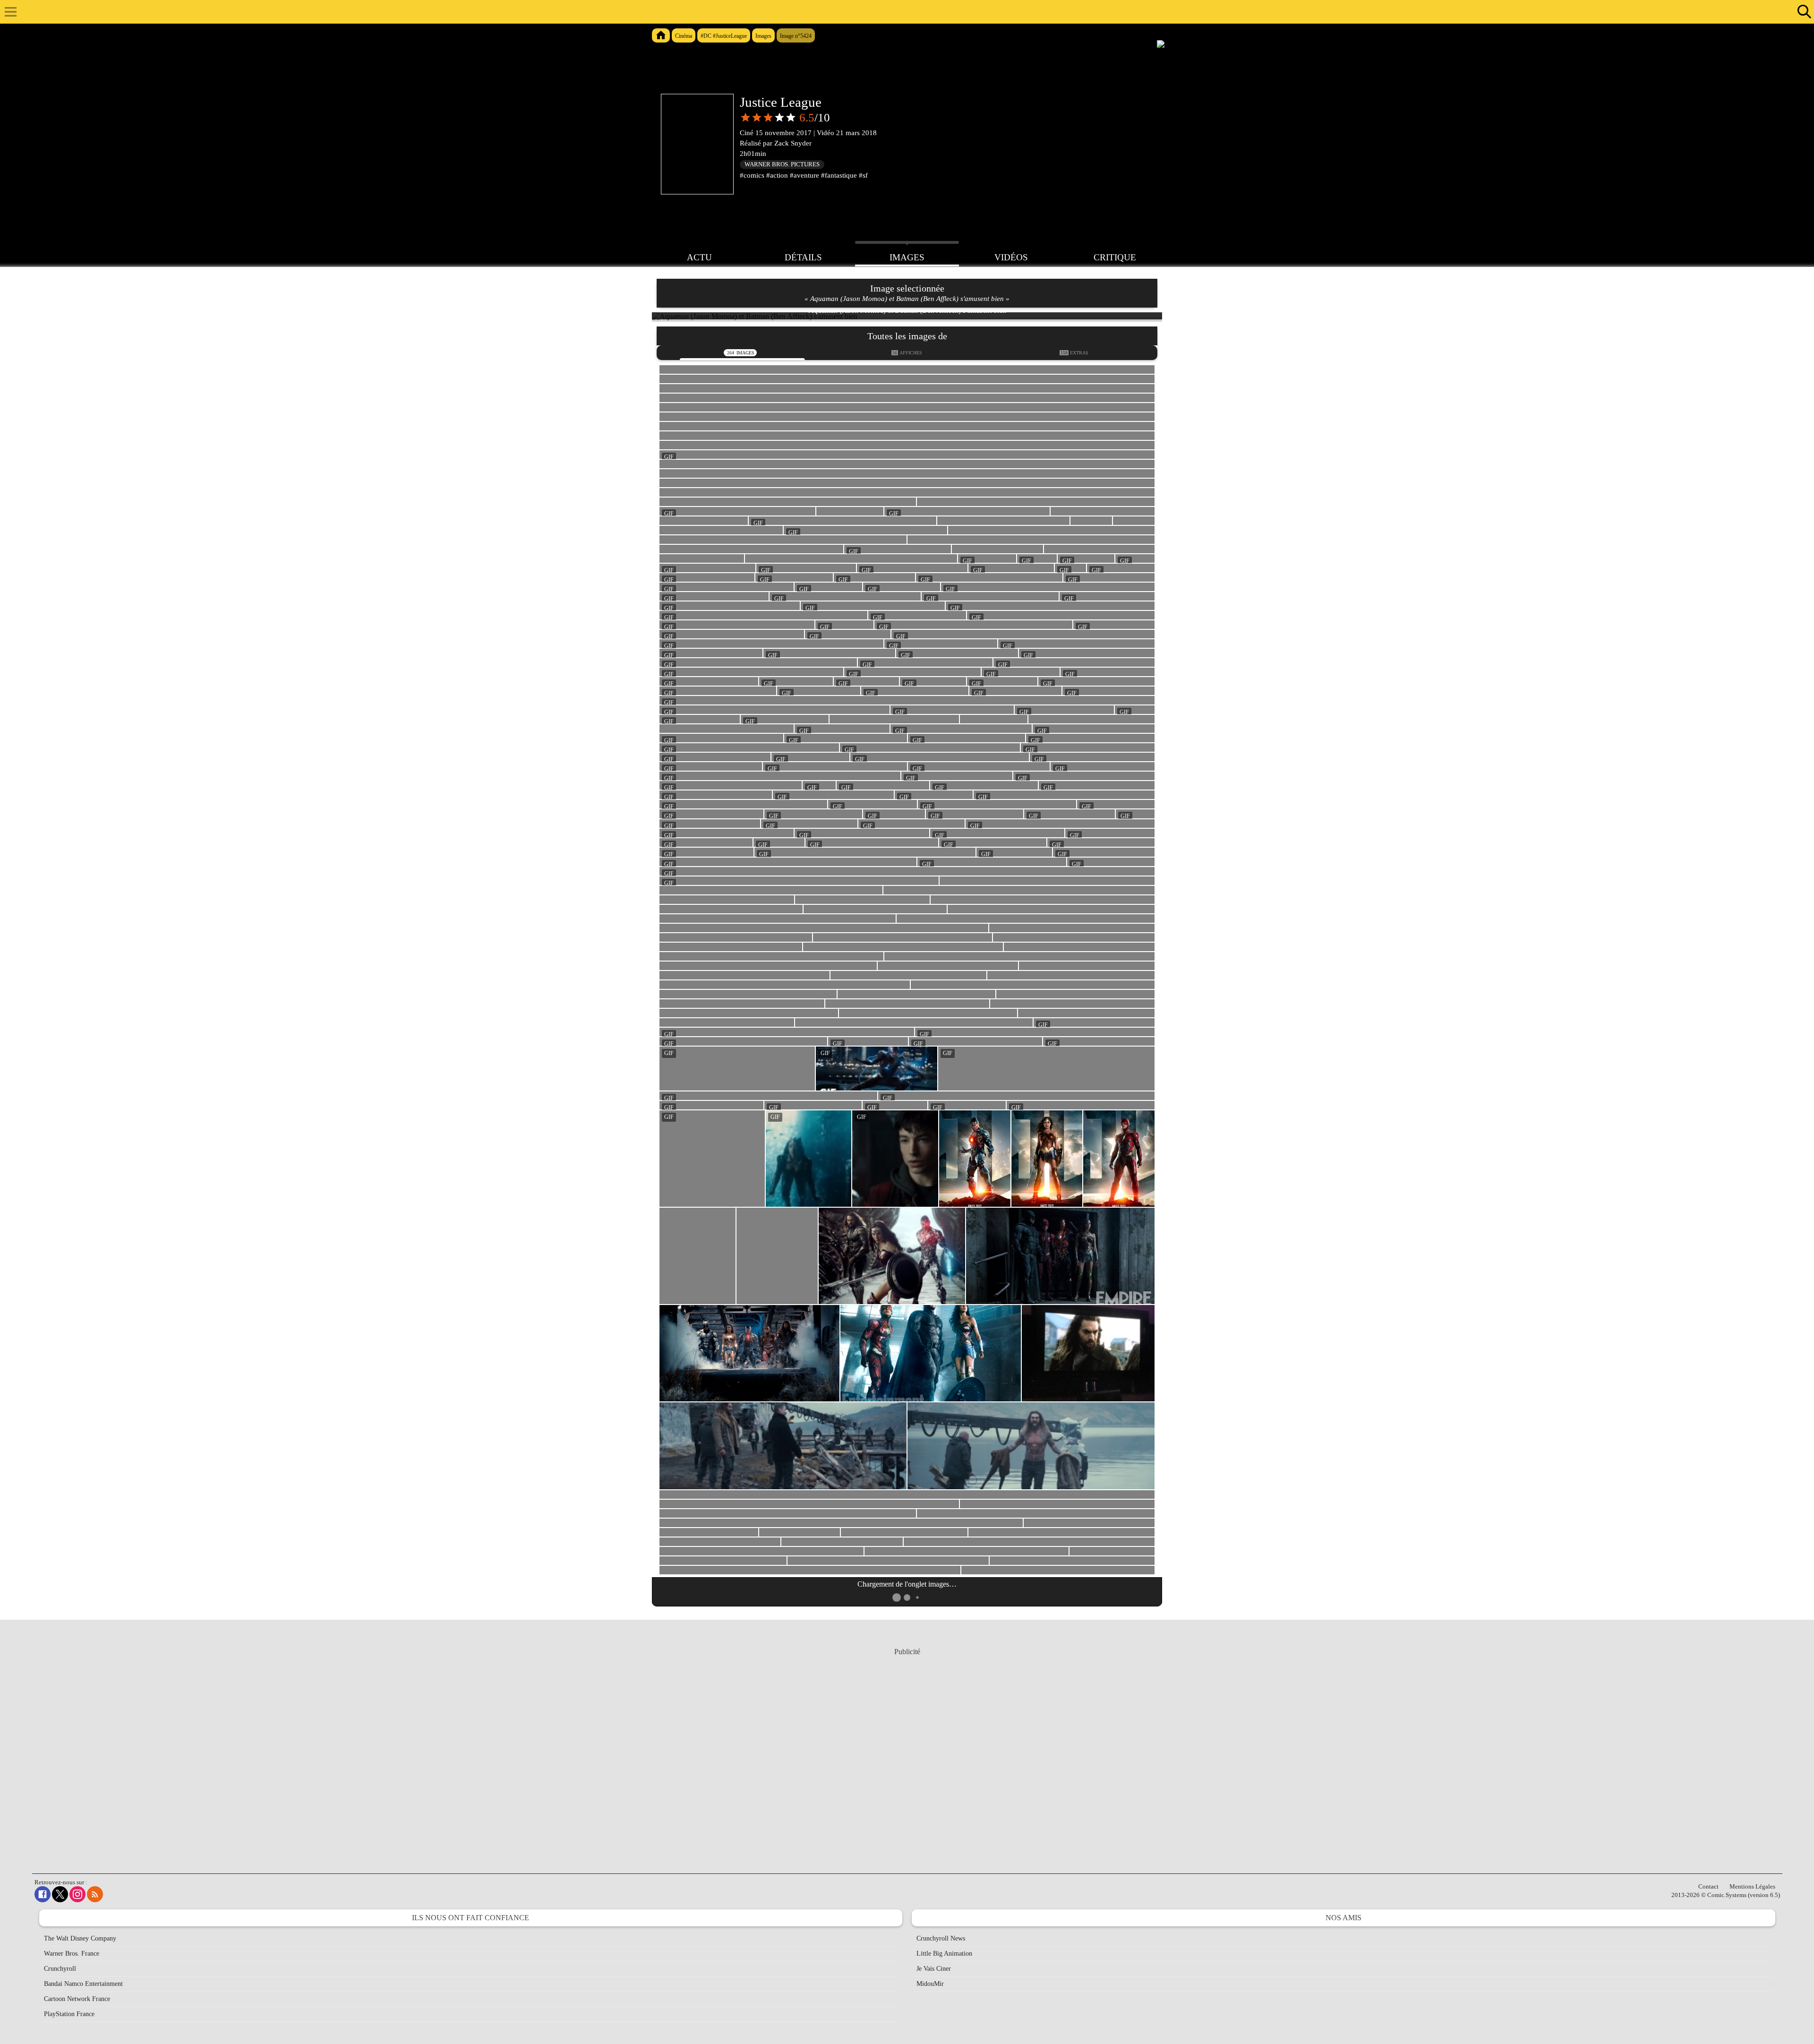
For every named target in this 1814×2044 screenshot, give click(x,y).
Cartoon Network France (77, 1999)
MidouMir (930, 1984)
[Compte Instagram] (77, 1894)
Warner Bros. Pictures (782, 164)
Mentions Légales (1752, 1886)
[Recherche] (1802, 12)
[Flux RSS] (95, 1894)
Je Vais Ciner (934, 1969)
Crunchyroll (60, 1969)
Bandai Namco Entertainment (83, 1984)
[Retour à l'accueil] (902, 12)
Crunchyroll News (941, 1938)
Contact (1708, 1886)
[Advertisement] (907, 1752)
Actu (699, 257)
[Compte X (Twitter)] (60, 1894)
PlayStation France (69, 2014)
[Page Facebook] (43, 1894)
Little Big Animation (944, 1954)
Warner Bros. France (72, 1954)
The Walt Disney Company (80, 1938)
